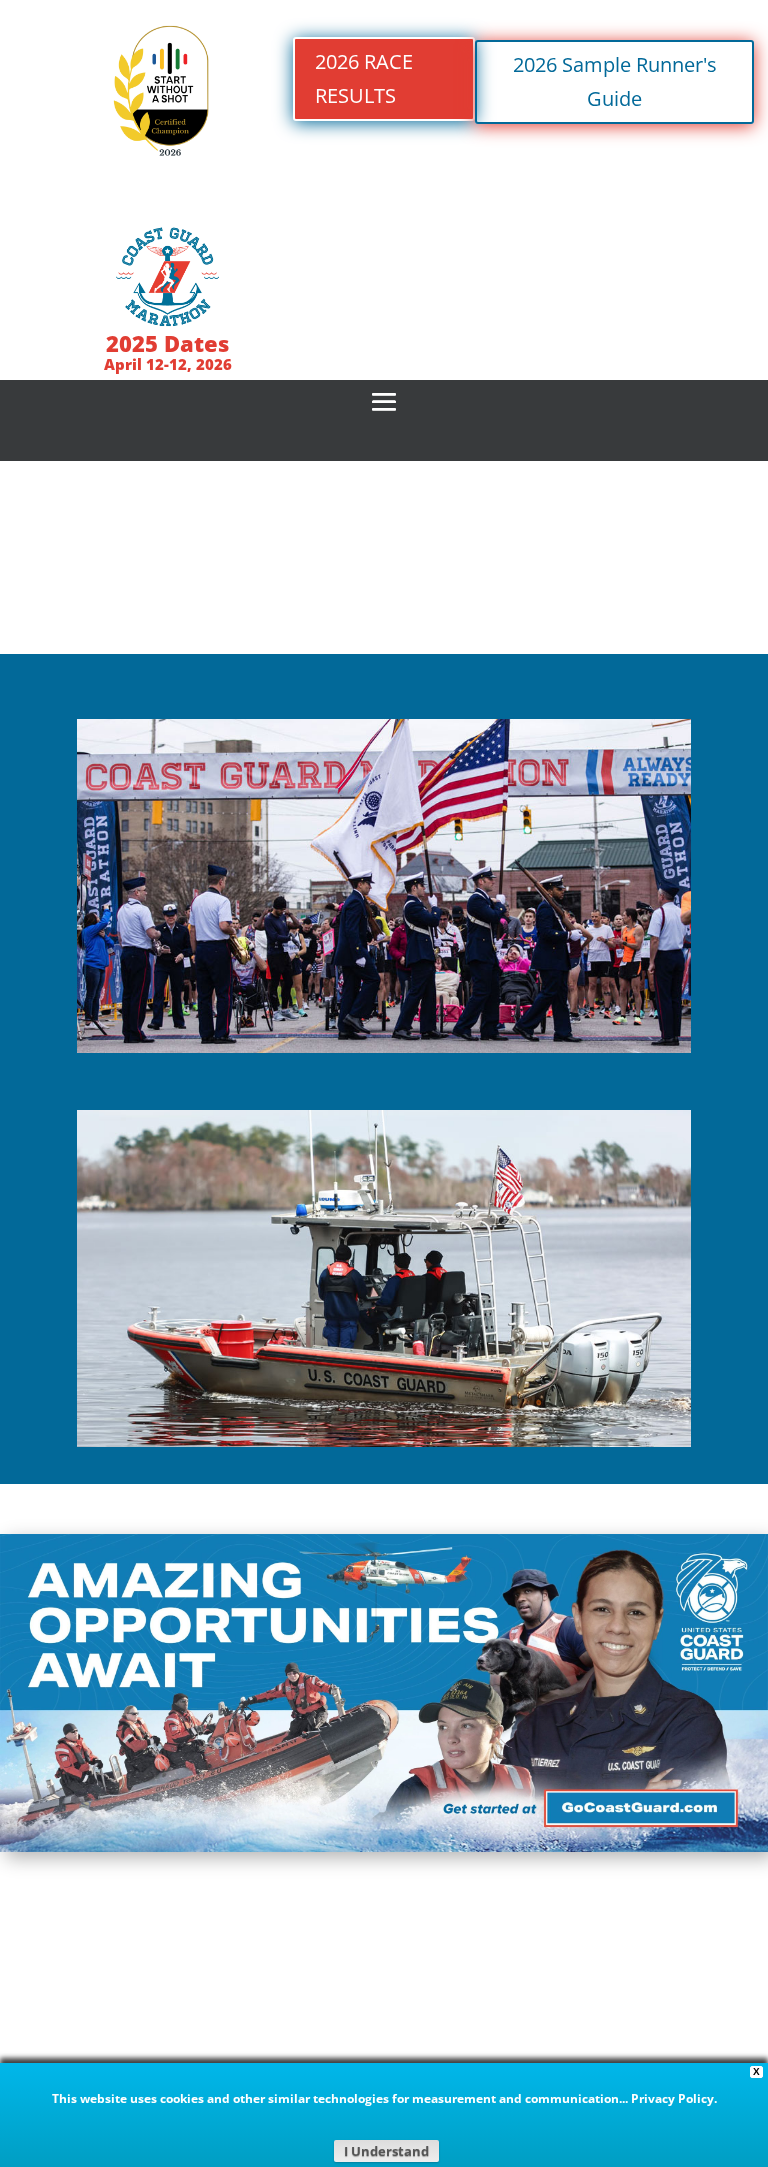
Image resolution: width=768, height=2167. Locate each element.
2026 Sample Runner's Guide (615, 81)
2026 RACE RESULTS (364, 78)
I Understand (386, 2151)
